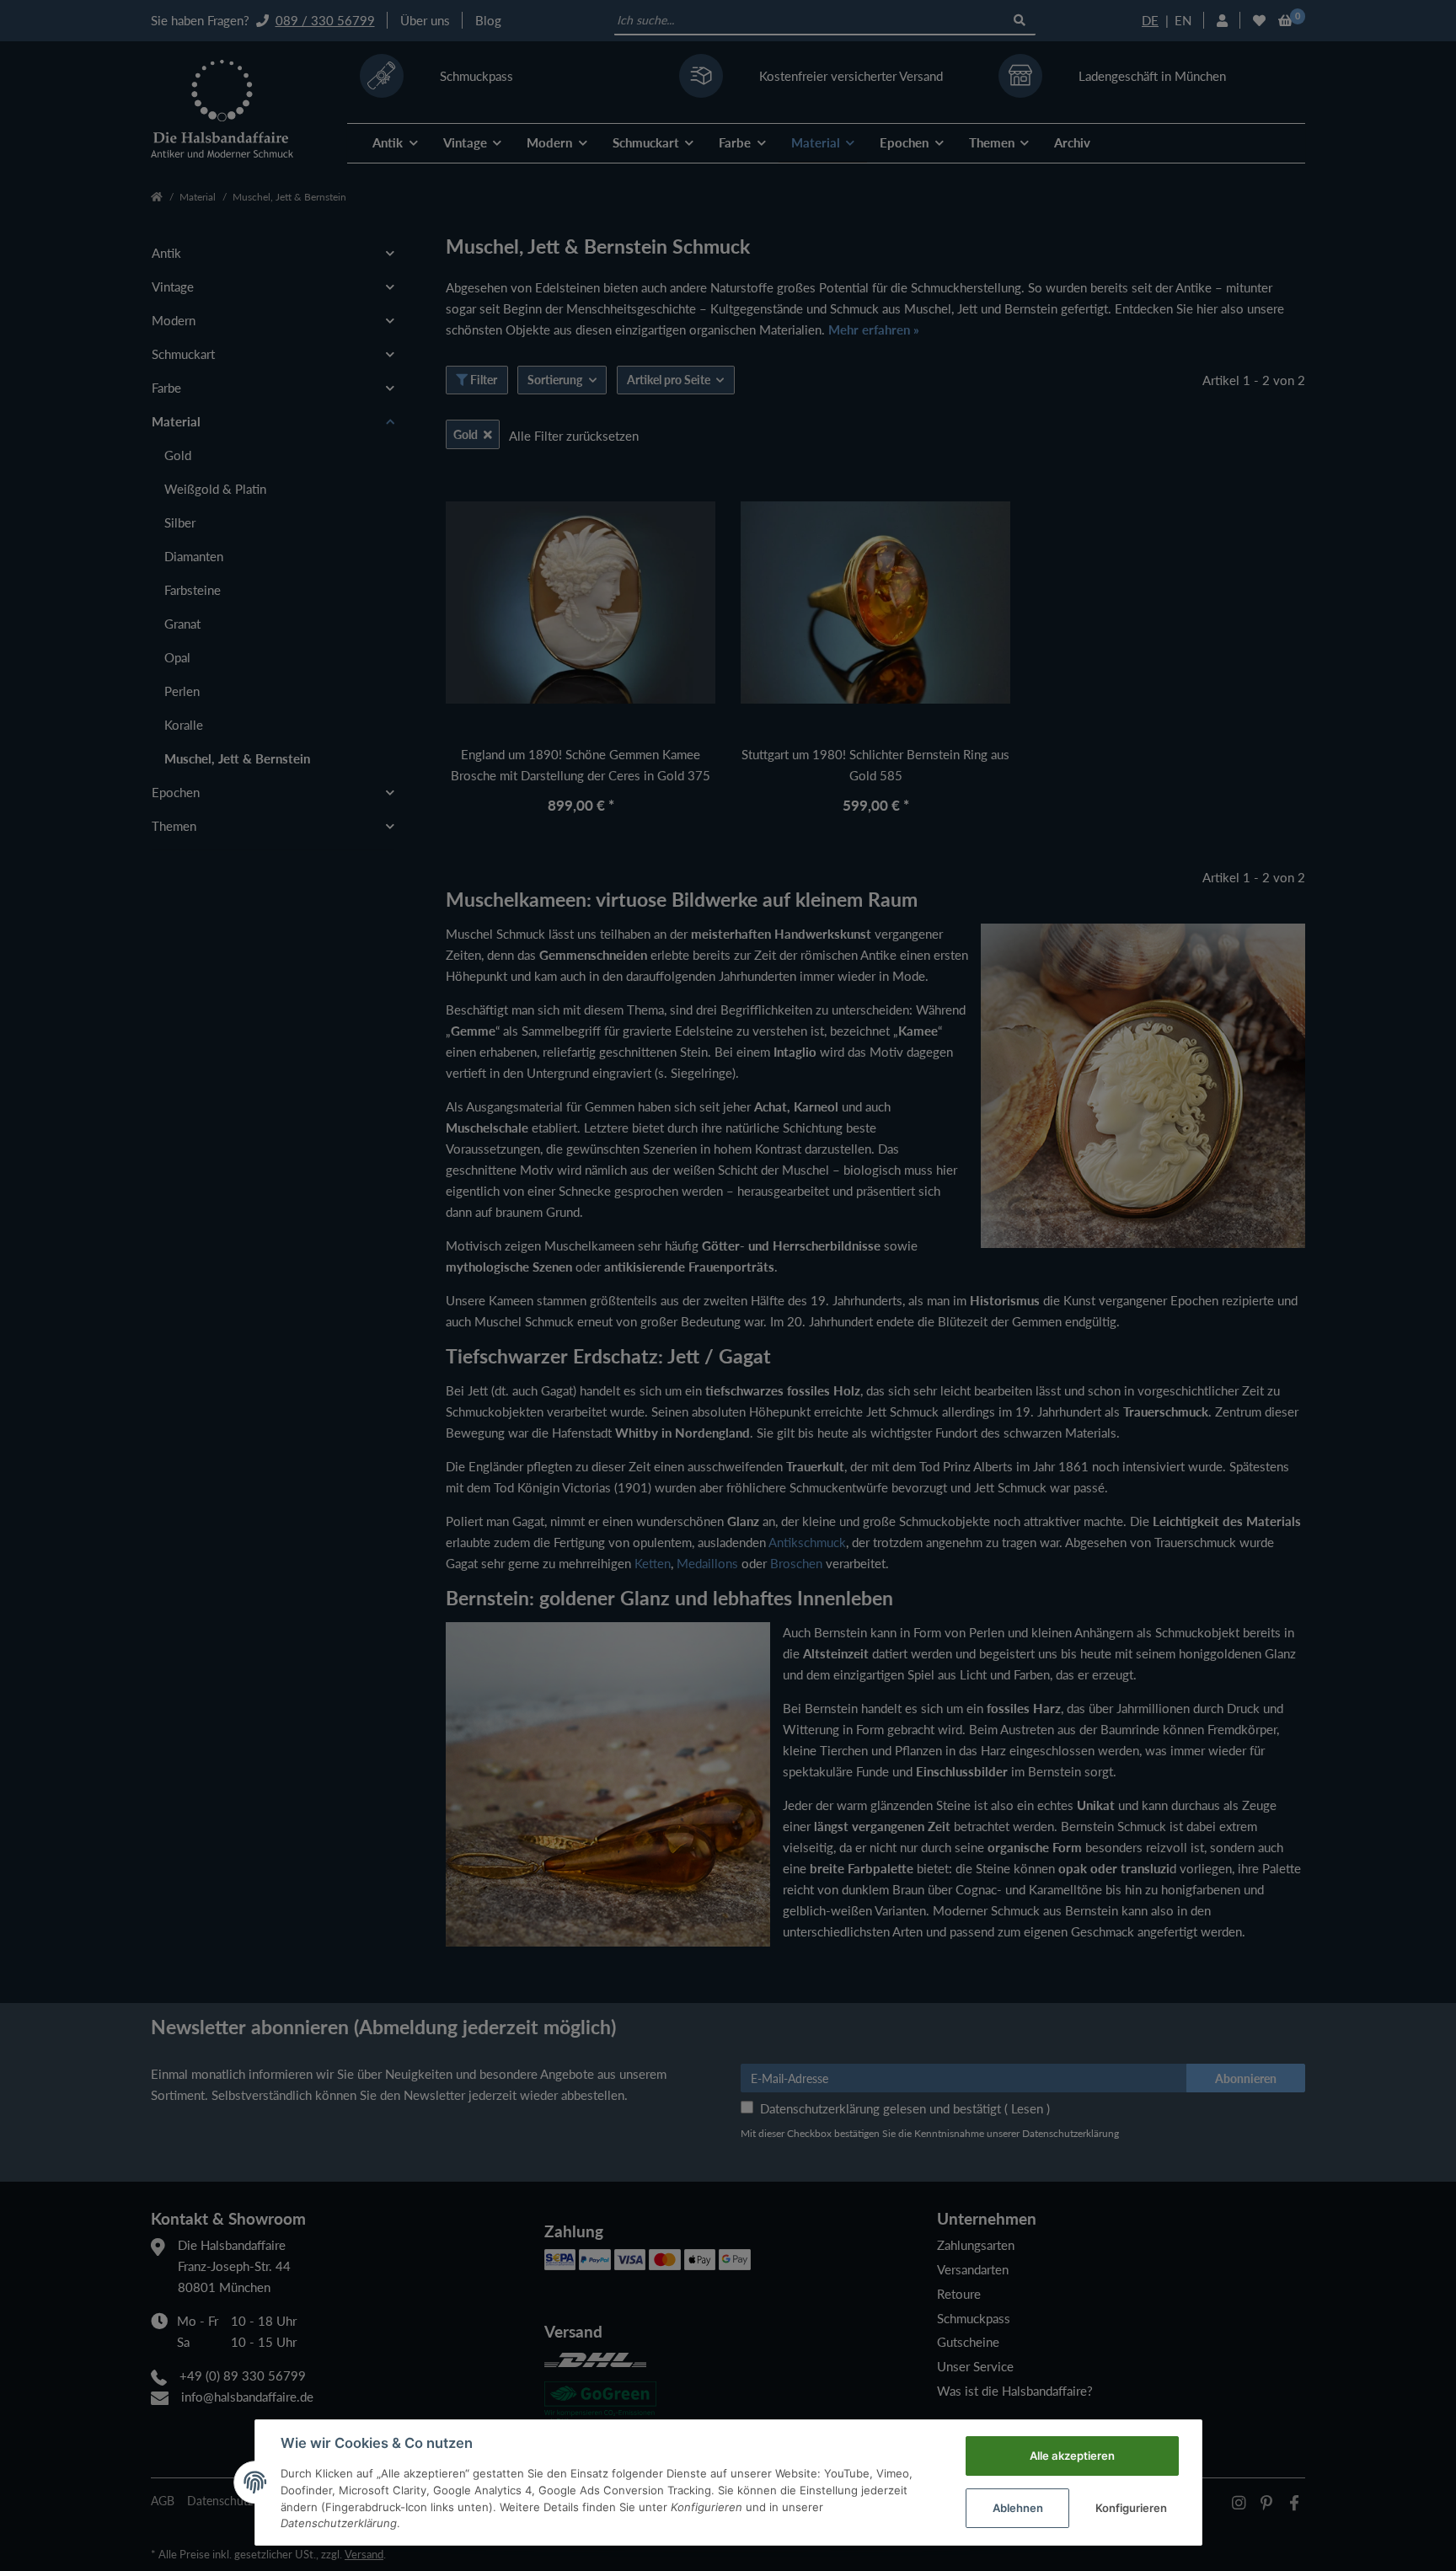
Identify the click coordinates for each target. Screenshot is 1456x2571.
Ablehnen (1018, 2508)
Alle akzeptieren (1072, 2456)
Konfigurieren (1131, 2508)
